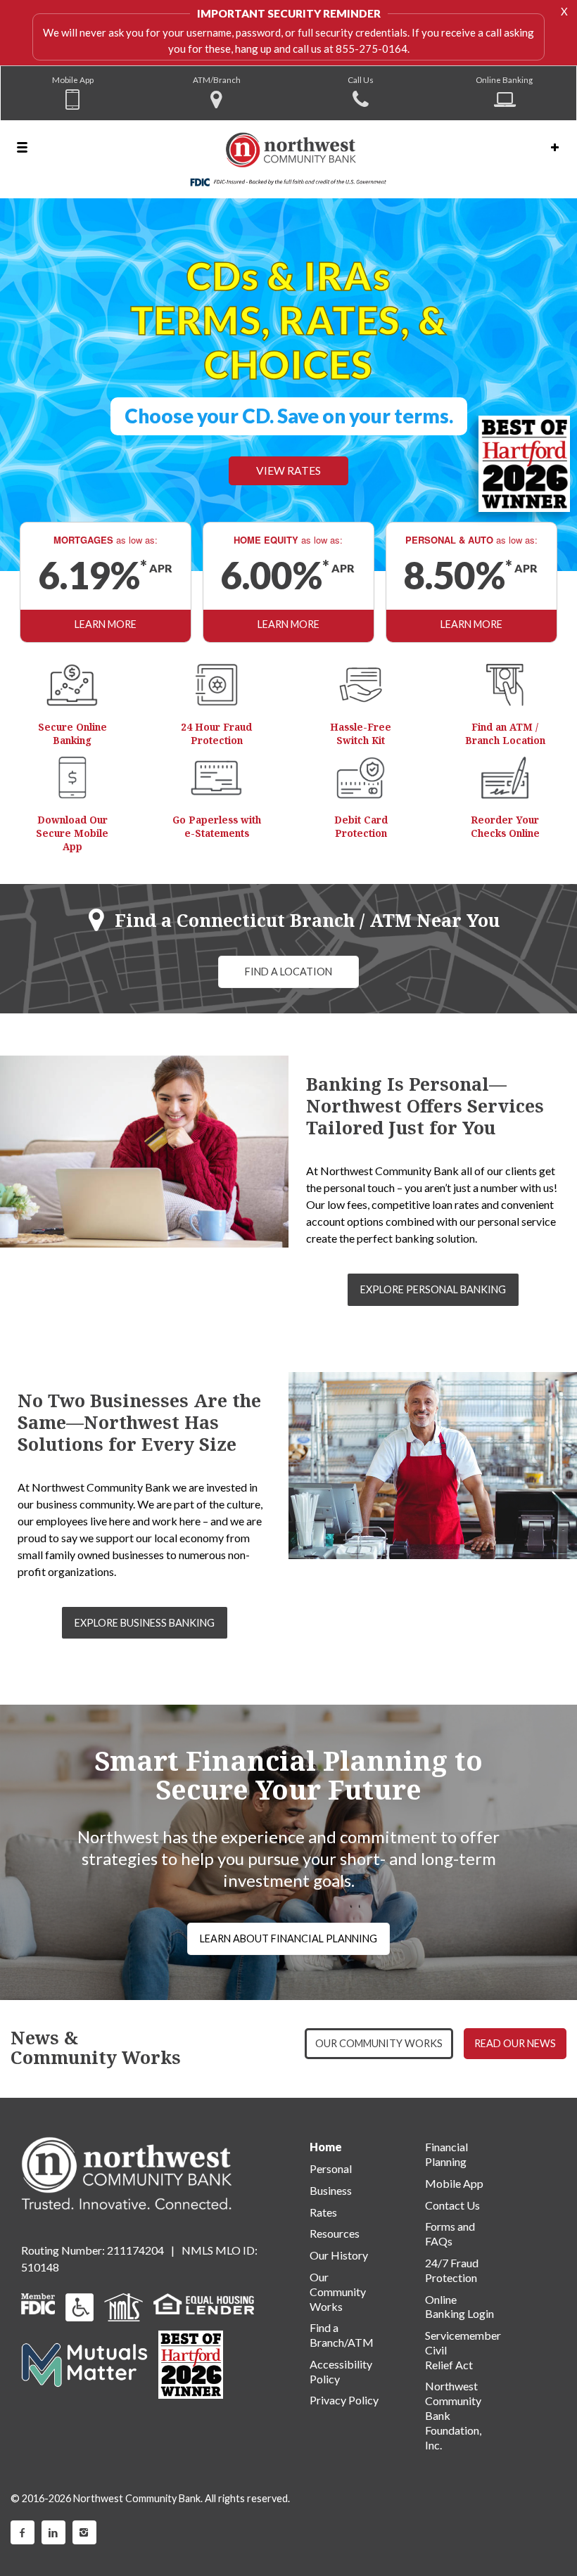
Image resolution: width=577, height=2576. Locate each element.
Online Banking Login (459, 2307)
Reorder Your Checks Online (505, 826)
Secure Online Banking (72, 733)
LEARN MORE (106, 624)
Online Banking (504, 79)
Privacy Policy (344, 2400)
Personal (331, 2168)
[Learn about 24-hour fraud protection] (217, 685)
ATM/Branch (217, 79)
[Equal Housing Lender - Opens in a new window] (204, 2302)
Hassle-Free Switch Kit (361, 733)
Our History (339, 2255)
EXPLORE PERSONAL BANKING (433, 1289)
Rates (323, 2212)
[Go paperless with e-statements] (217, 778)
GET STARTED (155, 443)
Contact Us (452, 2205)
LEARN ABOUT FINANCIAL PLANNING (288, 1939)
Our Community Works (338, 2292)
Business (331, 2190)
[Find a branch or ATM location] (505, 685)
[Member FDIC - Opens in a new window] (38, 2302)
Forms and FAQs (450, 2234)
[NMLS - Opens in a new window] (123, 2306)
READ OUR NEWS (515, 2043)
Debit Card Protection (361, 826)
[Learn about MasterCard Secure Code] (361, 778)
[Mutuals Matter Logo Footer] (84, 2363)
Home (326, 2147)
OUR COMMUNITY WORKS (379, 2043)
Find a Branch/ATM (342, 2335)
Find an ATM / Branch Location (505, 733)
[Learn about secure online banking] (72, 685)
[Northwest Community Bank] (288, 159)
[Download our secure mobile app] (72, 778)
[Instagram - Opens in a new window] (84, 2532)
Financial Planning (446, 2154)
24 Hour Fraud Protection (216, 733)
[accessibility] (80, 2306)
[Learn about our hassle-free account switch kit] (361, 685)
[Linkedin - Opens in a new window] (53, 2532)
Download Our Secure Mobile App (72, 833)
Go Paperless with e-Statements (217, 826)
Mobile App (73, 79)
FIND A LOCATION (288, 972)
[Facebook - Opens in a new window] (23, 2532)
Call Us (361, 79)
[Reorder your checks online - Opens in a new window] (505, 778)
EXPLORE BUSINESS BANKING (145, 1623)
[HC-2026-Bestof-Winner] (191, 2365)
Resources (335, 2233)
